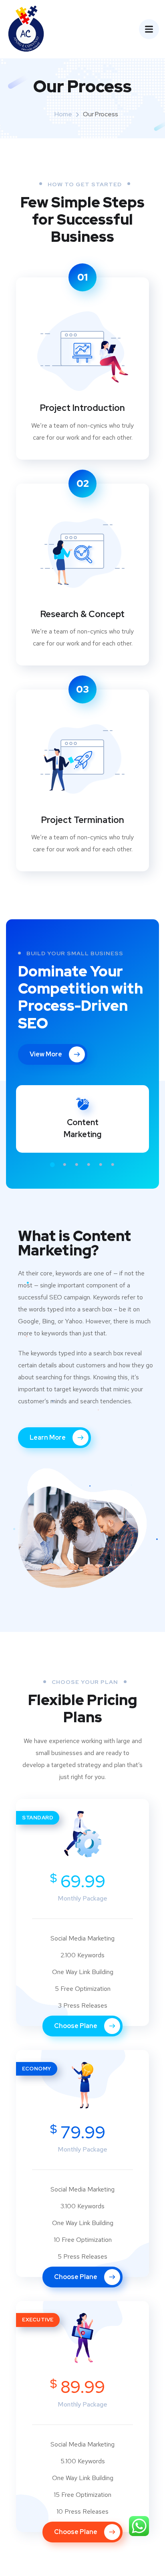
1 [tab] (52, 1165)
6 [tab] (113, 1165)
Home (63, 114)
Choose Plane (76, 2026)
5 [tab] (101, 1165)
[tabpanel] (82, 1119)
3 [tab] (76, 1165)
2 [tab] (64, 1165)
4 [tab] (89, 1165)
